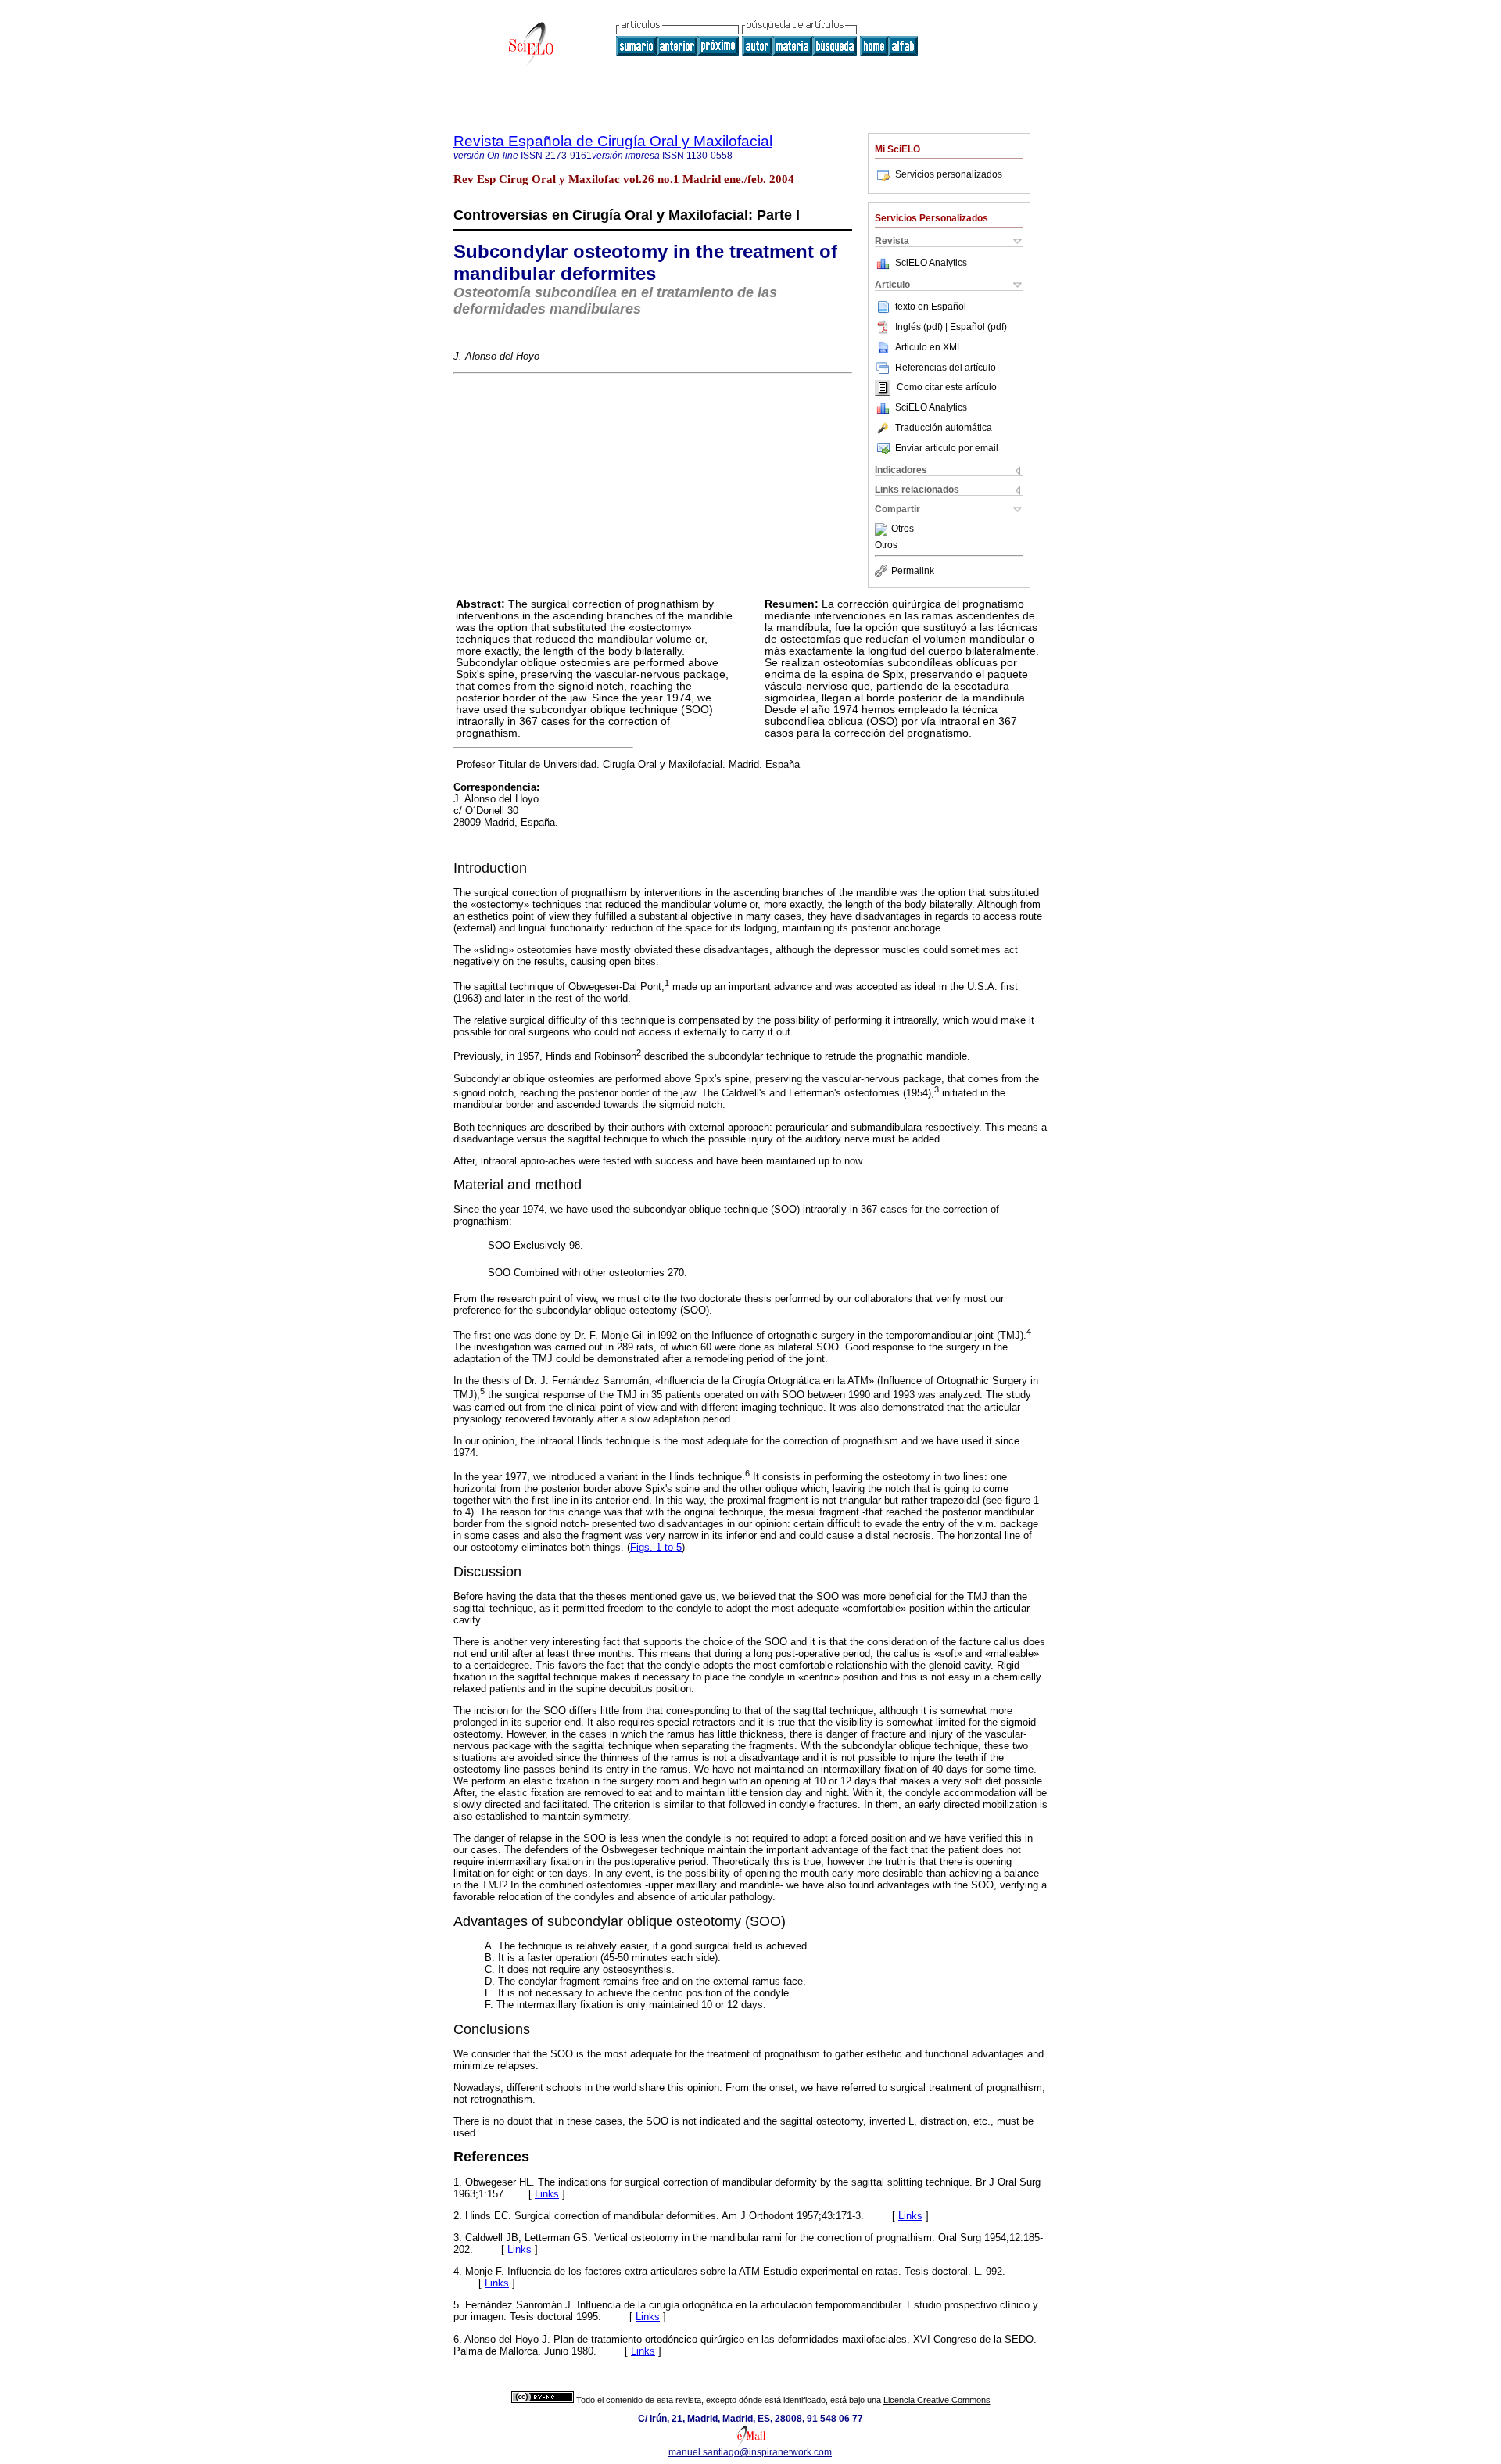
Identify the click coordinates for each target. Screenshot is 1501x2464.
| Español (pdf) (976, 327)
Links (547, 2194)
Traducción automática (944, 428)
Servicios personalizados (949, 174)
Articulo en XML (929, 347)
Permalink (913, 571)
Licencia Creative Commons (937, 2400)
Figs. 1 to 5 (656, 1547)
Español (949, 307)
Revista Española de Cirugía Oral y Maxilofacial (613, 141)
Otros (903, 529)
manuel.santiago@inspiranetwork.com (750, 2452)
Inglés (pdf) (920, 327)
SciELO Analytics (931, 263)
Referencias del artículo (946, 368)
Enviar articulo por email (947, 448)
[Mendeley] (883, 529)
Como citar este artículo (947, 388)
